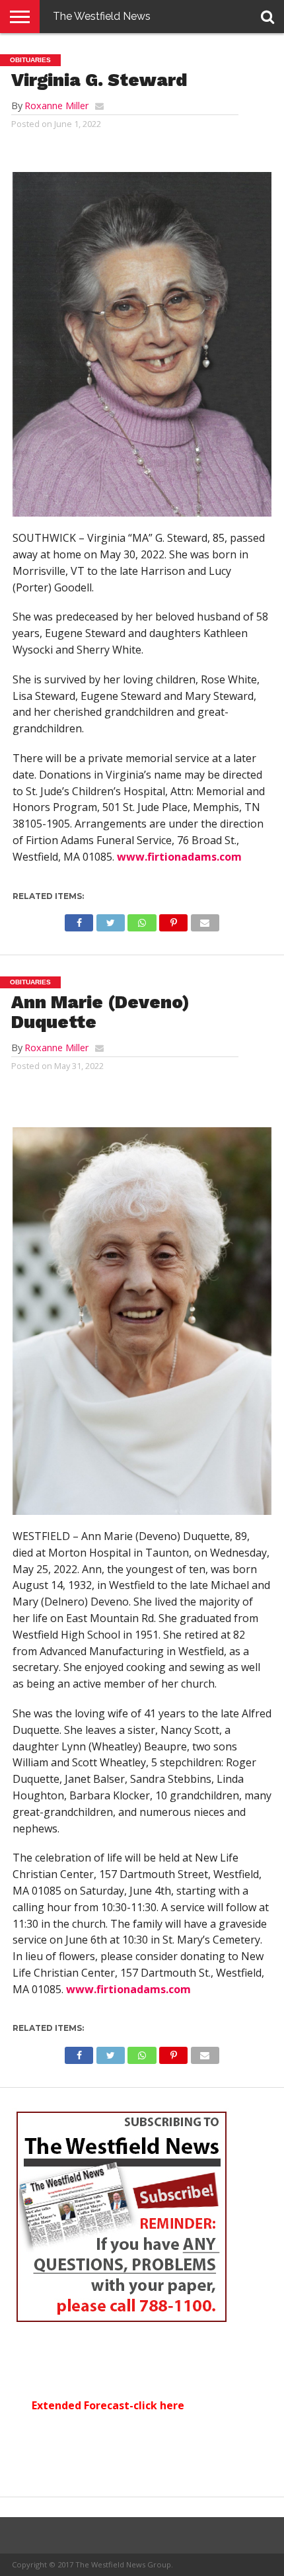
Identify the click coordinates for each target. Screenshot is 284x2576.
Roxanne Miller (56, 106)
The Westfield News (102, 16)
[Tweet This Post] (110, 920)
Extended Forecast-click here (108, 2405)
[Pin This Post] (174, 920)
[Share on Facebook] (79, 920)
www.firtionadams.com (179, 857)
